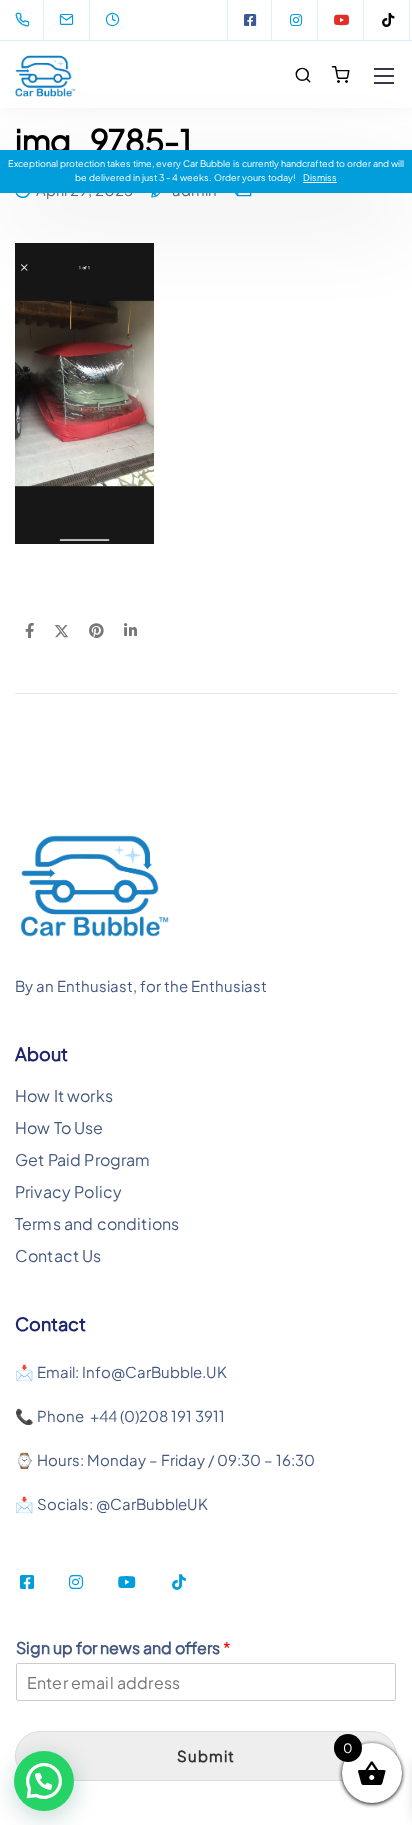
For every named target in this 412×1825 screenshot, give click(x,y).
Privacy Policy (68, 1191)
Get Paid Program (83, 1159)
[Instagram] (296, 20)
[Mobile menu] (384, 76)
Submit (206, 1755)
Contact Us (58, 1255)
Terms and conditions (97, 1223)
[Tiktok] (388, 20)
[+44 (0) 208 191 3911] (26, 20)
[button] (44, 1781)
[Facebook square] (250, 20)
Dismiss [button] (320, 177)
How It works (64, 1095)
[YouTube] (342, 20)
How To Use (59, 1127)
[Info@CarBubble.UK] (79, 20)
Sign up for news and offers (123, 1648)
